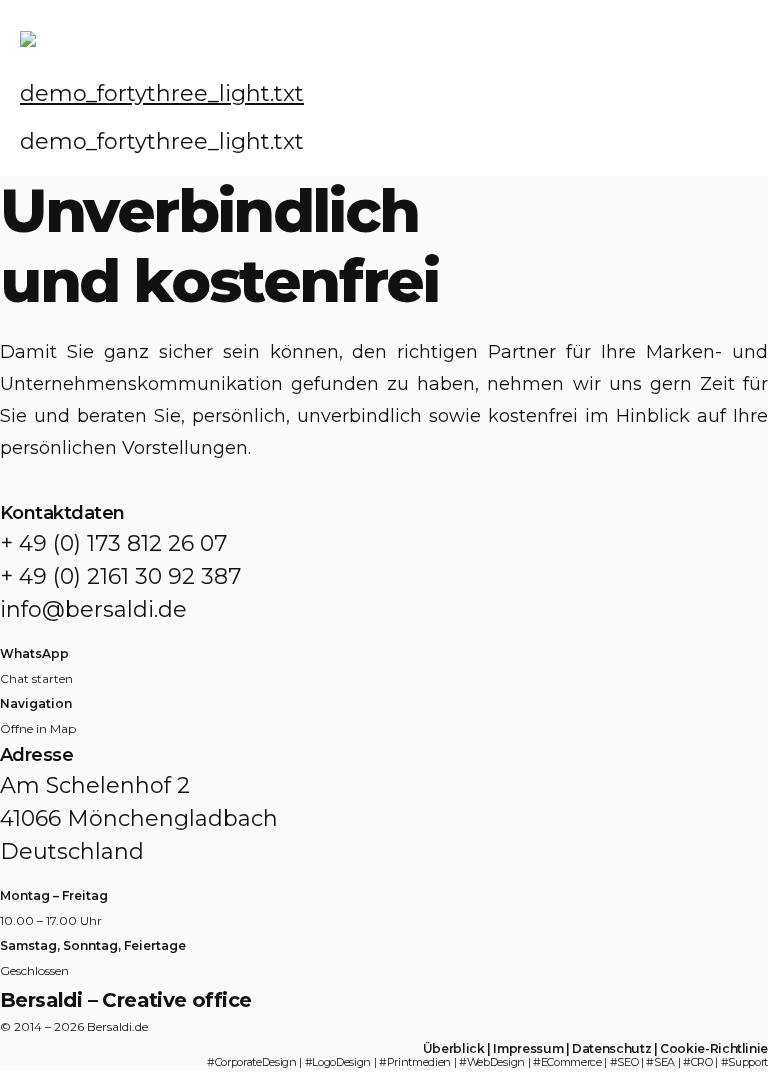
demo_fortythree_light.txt (162, 93)
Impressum (528, 1048)
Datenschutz (611, 1048)
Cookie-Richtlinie (714, 1048)
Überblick (454, 1048)
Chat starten (36, 678)
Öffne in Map (38, 728)
